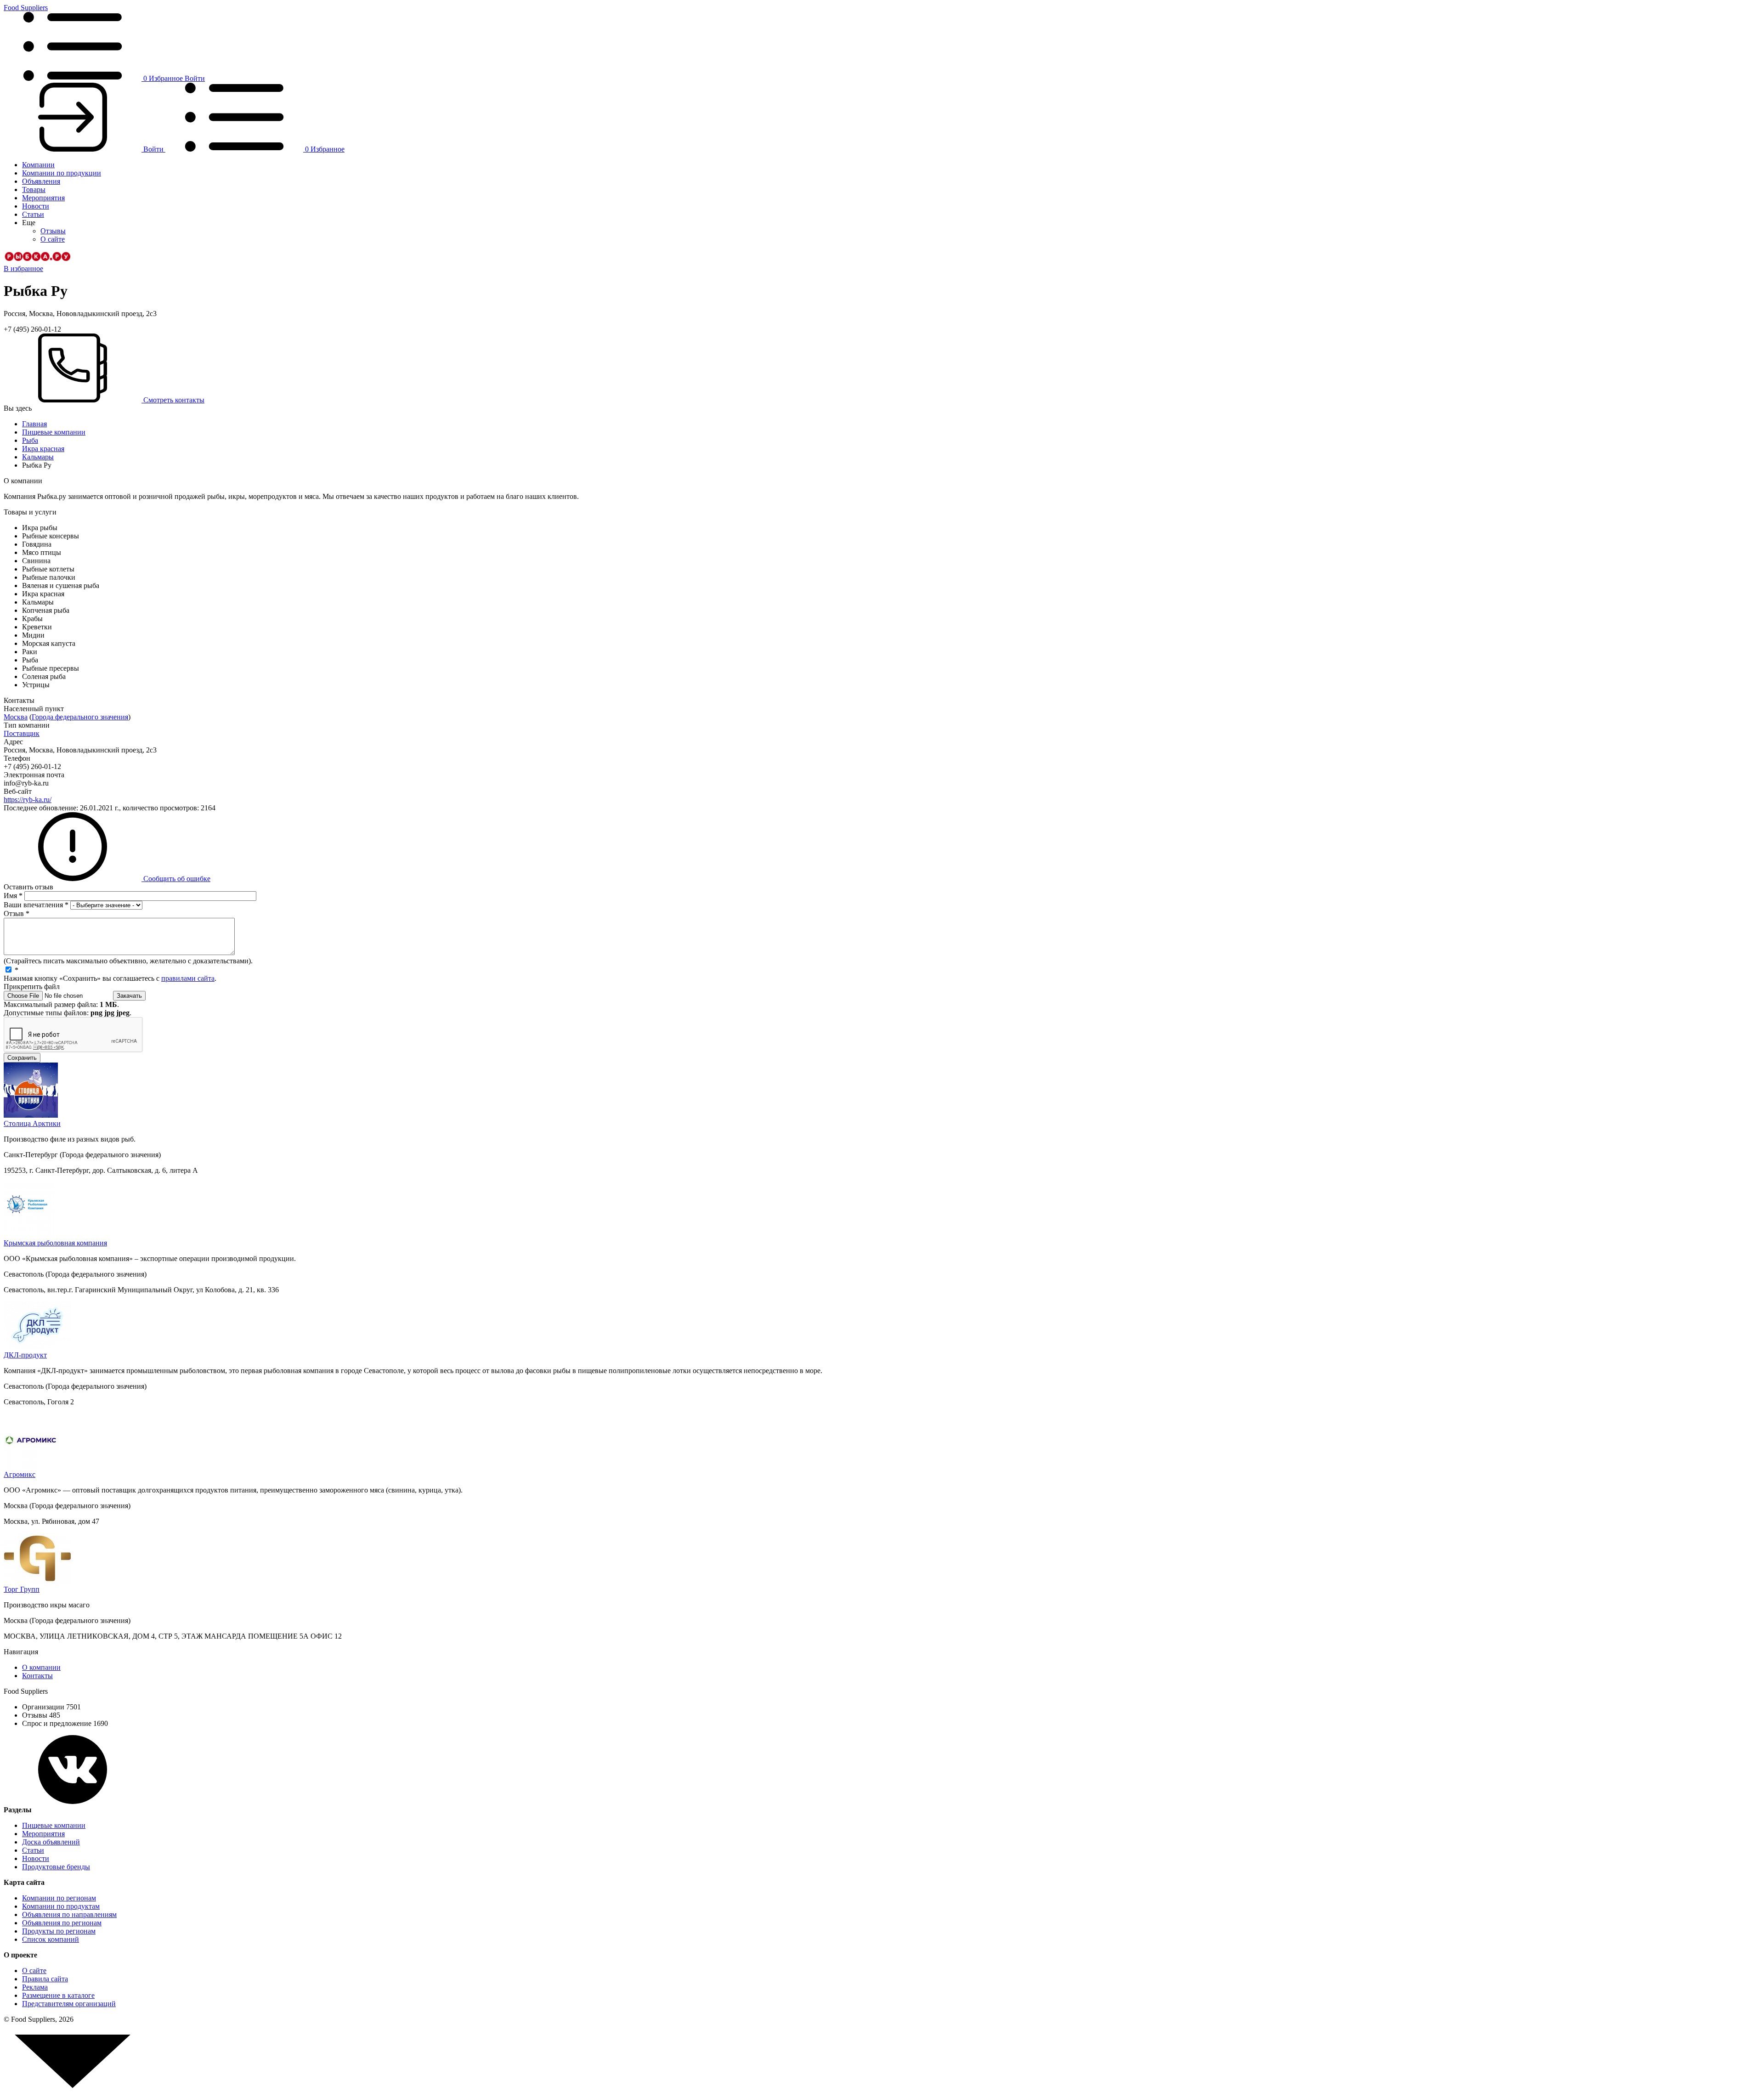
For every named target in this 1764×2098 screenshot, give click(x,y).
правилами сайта (188, 978)
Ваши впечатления (36, 905)
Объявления (41, 181)
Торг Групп (22, 1589)
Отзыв (17, 913)
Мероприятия (43, 198)
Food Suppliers (26, 8)
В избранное (23, 269)
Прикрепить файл (32, 987)
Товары (34, 189)
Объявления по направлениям (69, 1914)
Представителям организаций (69, 2004)
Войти (195, 78)
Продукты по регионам (59, 1931)
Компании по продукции (62, 173)
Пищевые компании (54, 432)
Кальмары (38, 457)
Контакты (37, 1676)
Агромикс (20, 1474)
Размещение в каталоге (58, 1995)
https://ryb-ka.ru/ (28, 800)
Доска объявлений (51, 1842)
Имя (13, 896)
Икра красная (43, 449)
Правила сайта (45, 1979)
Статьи (33, 214)
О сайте (53, 239)
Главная (34, 424)
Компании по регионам (59, 1898)
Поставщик (22, 733)
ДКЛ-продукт (25, 1355)
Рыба (30, 440)
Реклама (35, 1987)
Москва (16, 717)
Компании (38, 165)
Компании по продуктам (61, 1906)
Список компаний (51, 1939)
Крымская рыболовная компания (55, 1243)
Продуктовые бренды (56, 1867)
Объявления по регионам (62, 1923)
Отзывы (53, 231)
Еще (29, 223)
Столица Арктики (32, 1123)
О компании (41, 1667)
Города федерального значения (80, 717)
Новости (36, 206)
